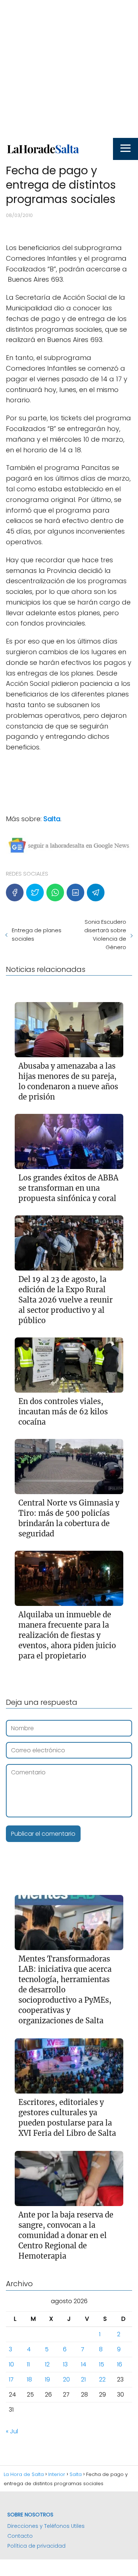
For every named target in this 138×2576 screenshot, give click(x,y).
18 (29, 2379)
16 (120, 2364)
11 (28, 2364)
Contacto (20, 2536)
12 (47, 2364)
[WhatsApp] (55, 892)
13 (65, 2364)
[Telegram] (96, 892)
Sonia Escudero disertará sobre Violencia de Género (105, 934)
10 (11, 2364)
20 (66, 2379)
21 (83, 2379)
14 (84, 2364)
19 (47, 2379)
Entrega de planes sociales (37, 934)
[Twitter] (35, 892)
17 (11, 2379)
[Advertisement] (69, 69)
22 (102, 2379)
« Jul (12, 2431)
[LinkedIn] (75, 892)
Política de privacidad (36, 2546)
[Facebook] (15, 892)
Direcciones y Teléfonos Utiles (46, 2526)
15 (102, 2364)
